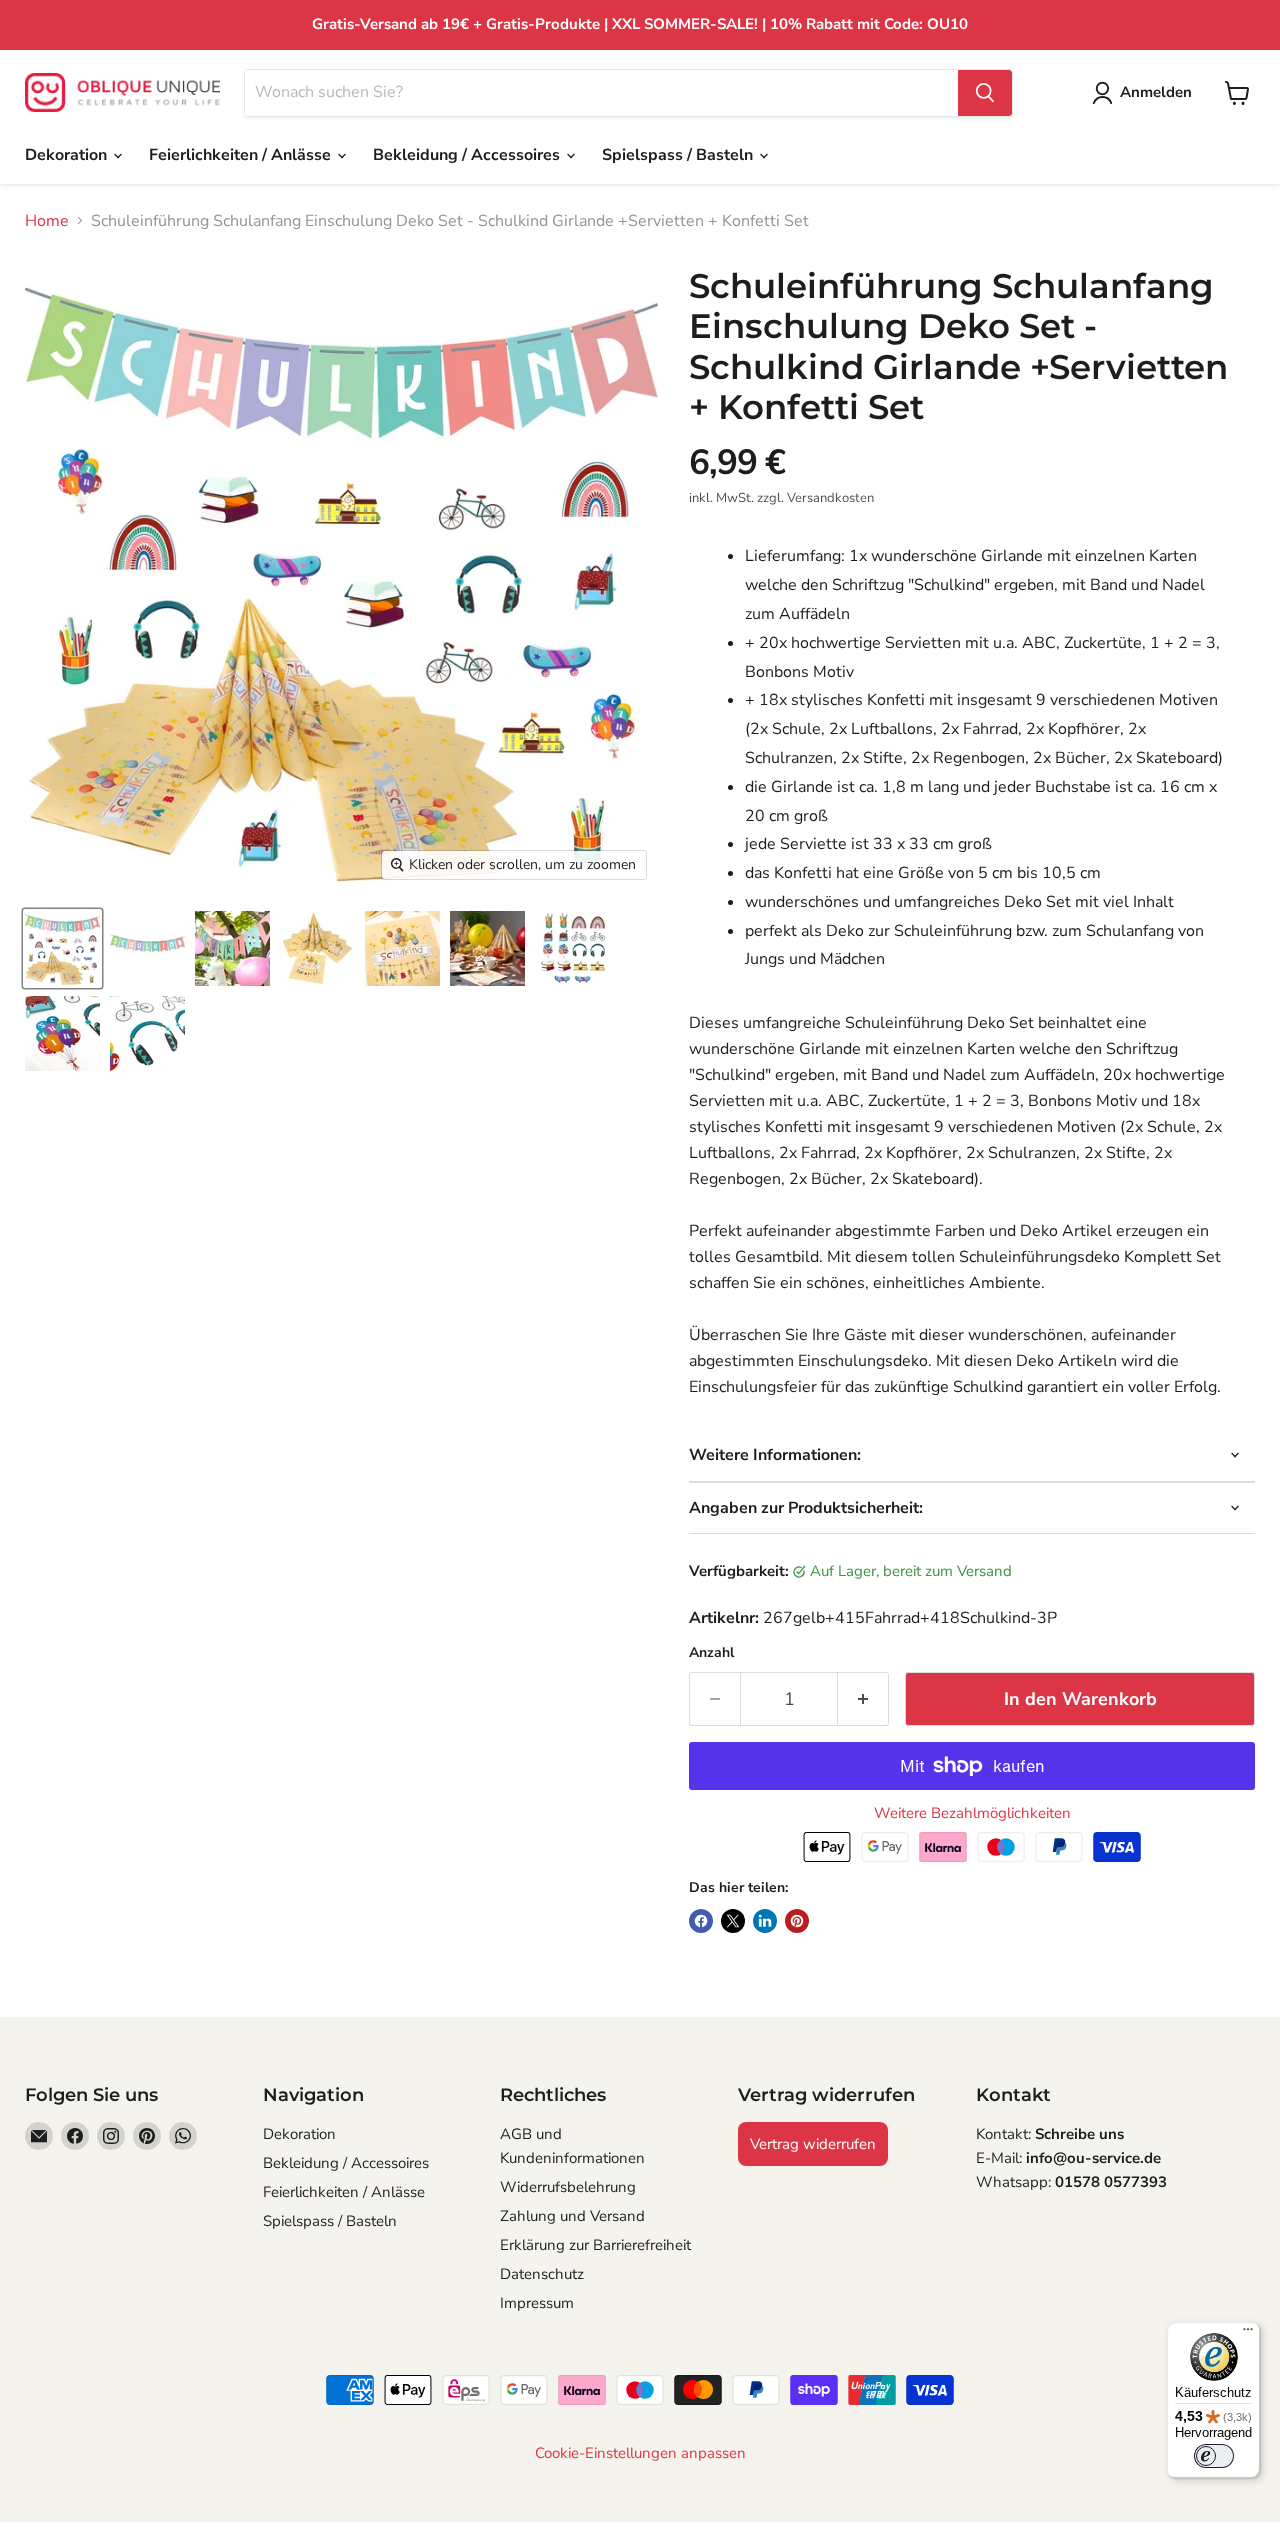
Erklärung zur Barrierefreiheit (595, 2245)
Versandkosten (830, 498)
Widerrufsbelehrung (568, 2187)
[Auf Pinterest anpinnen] (797, 1921)
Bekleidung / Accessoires (468, 155)
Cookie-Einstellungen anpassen (640, 2453)
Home (47, 221)
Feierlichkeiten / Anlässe (242, 155)
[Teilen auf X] (733, 1921)
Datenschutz (542, 2274)
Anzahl (711, 1653)
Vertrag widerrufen (813, 2144)
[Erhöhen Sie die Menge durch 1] (863, 1699)
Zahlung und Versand (572, 2216)
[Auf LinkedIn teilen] (765, 1921)
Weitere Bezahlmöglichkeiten (972, 1813)
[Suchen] (985, 93)
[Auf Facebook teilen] (701, 1921)
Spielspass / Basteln (679, 155)
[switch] (1214, 2456)
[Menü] (1248, 2334)
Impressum (537, 2303)
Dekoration (68, 155)
